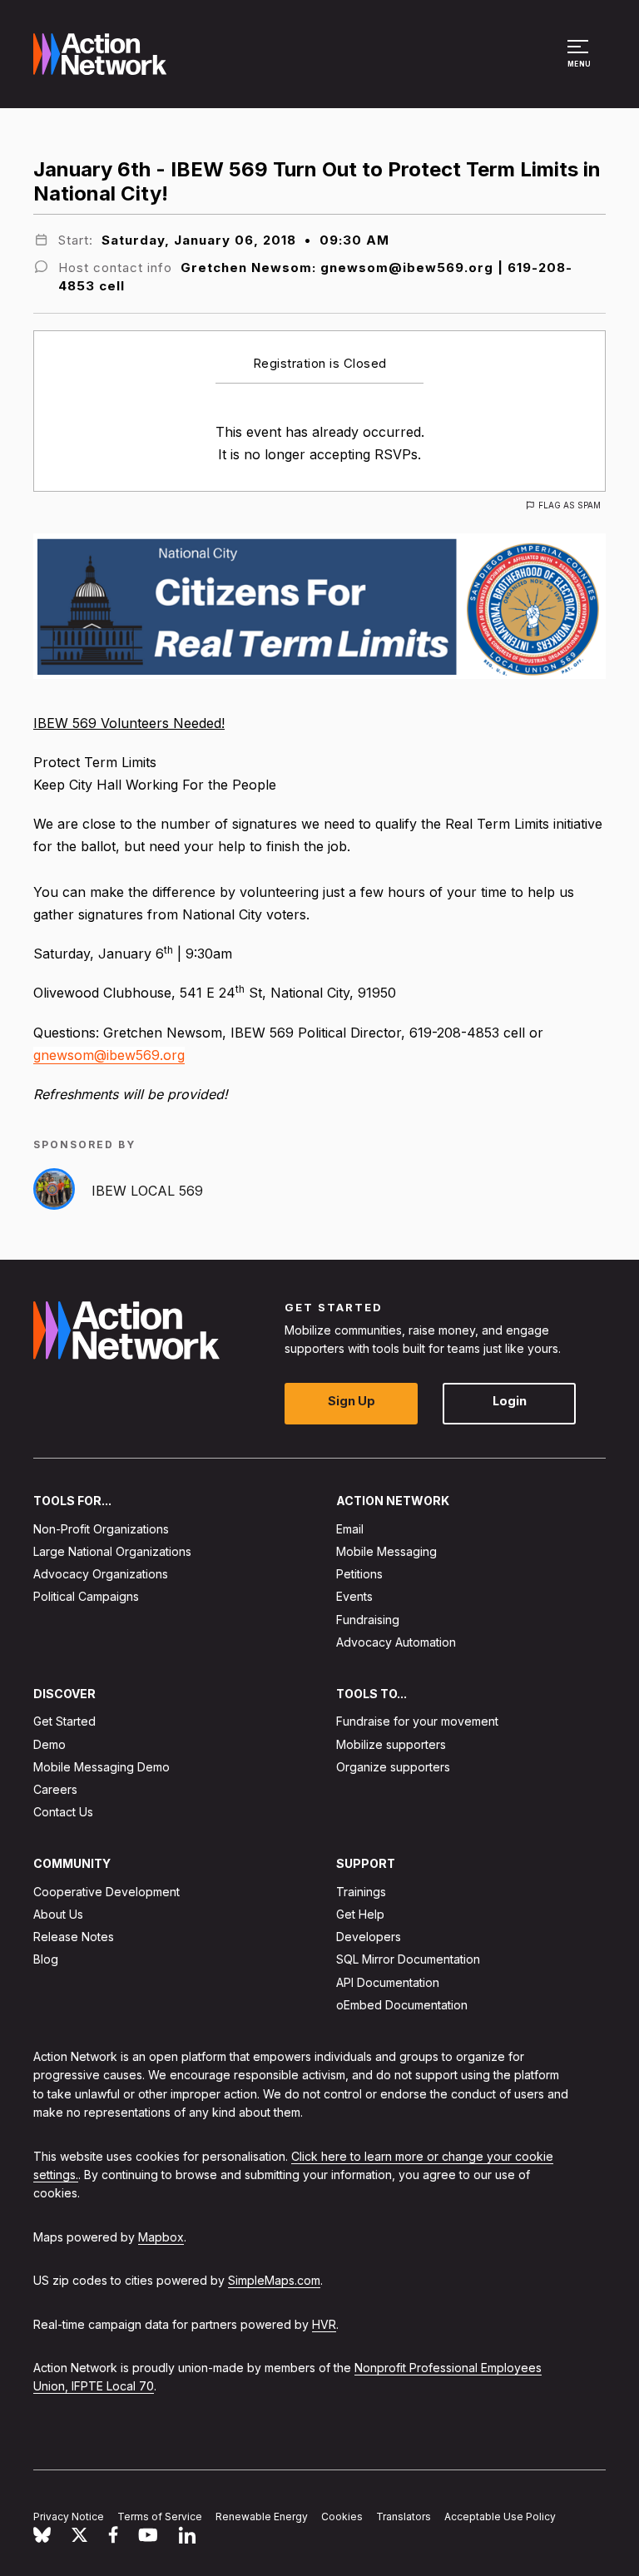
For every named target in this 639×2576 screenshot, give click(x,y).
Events (354, 1596)
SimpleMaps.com (274, 2280)
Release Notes (74, 1937)
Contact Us (63, 1812)
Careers (55, 1789)
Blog (46, 1959)
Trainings (361, 1891)
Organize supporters (393, 1766)
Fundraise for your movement (417, 1721)
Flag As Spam (570, 505)
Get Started (64, 1721)
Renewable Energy (262, 2517)
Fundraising (368, 1619)
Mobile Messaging (386, 1551)
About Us (58, 1914)
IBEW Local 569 (147, 1191)
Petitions (359, 1574)
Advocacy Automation (396, 1641)
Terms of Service (160, 2517)
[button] (580, 62)
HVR (324, 2323)
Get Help (360, 1914)
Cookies (342, 2517)
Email (350, 1528)
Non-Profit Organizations (101, 1528)
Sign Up (352, 1401)
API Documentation (388, 1982)
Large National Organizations (112, 1551)
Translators (404, 2517)
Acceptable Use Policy (500, 2517)
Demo (50, 1744)
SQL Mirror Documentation (408, 1959)
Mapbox (161, 2236)
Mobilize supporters (391, 1744)
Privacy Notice (69, 2517)
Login (510, 1401)
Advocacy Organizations (101, 1574)
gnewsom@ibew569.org (109, 1055)
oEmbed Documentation (402, 2005)
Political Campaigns (86, 1596)
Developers (369, 1937)
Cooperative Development (106, 1891)
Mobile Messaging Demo (102, 1766)
